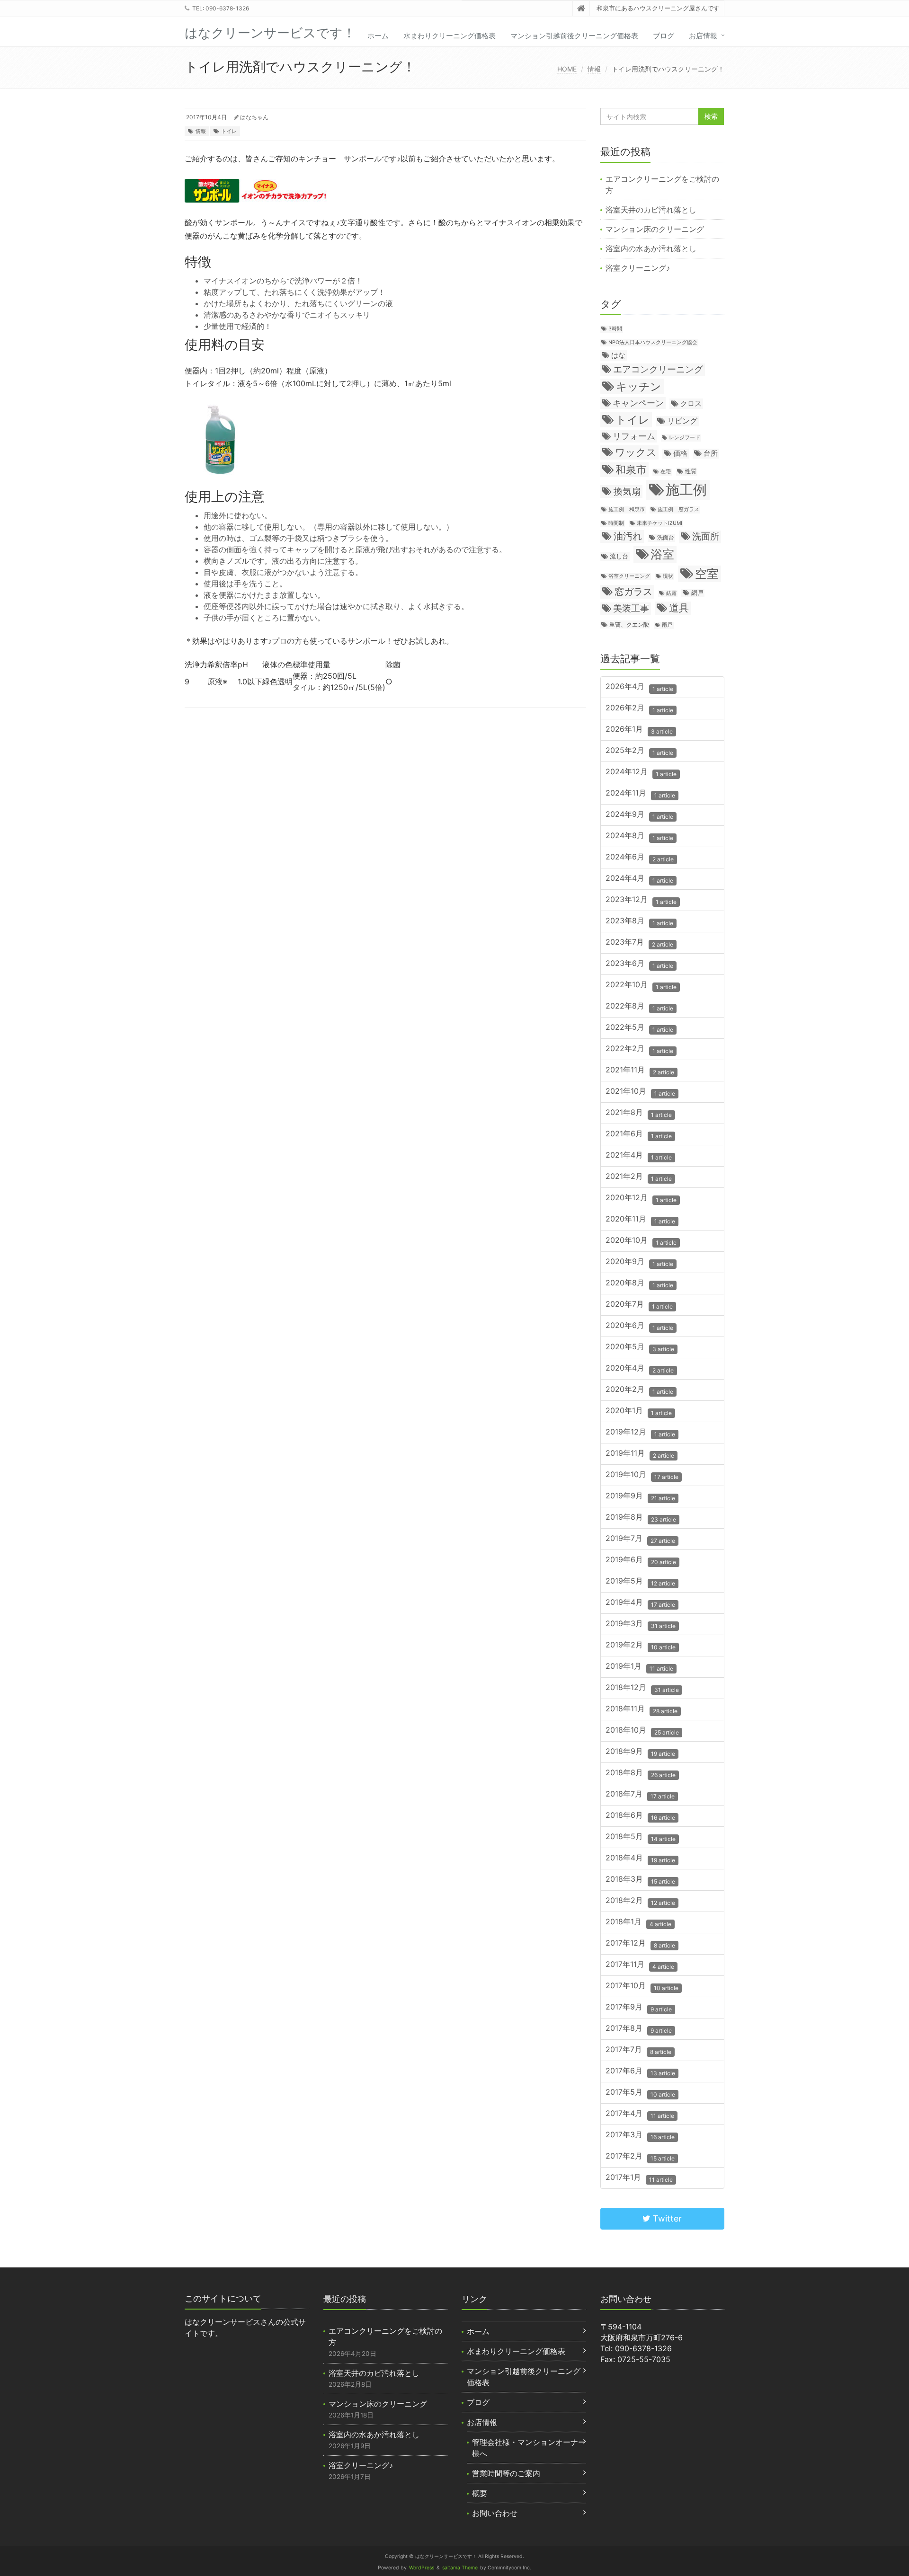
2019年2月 (641, 1645)
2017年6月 (640, 2071)
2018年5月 (641, 1837)
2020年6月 (639, 1326)
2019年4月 (640, 1603)
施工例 (686, 490)
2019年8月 (641, 1518)
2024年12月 (641, 772)
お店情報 (703, 36)
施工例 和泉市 (627, 509)
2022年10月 (641, 985)
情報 (594, 69)
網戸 (697, 593)
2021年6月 (639, 1134)
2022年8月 (639, 1006)
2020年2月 (639, 1390)
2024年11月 (640, 793)
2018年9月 (640, 1752)
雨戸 (667, 625)
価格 (680, 453)
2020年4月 (640, 1368)
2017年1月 (639, 2178)
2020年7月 (639, 1305)
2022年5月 (639, 1028)
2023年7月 (639, 943)
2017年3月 (640, 2135)
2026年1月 (639, 730)
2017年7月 (638, 2050)
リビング (682, 421)
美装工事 (631, 608)
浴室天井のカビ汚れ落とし (651, 210)
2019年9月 (640, 1496)
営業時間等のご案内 (506, 2473)
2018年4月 (640, 1858)
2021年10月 (640, 1092)
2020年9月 (639, 1262)
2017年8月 (639, 2029)
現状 (668, 576)
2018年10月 (642, 1731)
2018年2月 (640, 1901)
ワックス (636, 452)
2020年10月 (641, 1241)
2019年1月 (639, 1667)
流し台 (619, 556)
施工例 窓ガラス (678, 509)
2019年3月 (641, 1624)
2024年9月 (639, 815)
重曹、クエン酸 (629, 624)
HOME (567, 69)
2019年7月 (640, 1539)
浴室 (662, 554)
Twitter (666, 2218)
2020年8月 (639, 1283)
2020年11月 (640, 1219)
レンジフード (685, 438)
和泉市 (631, 469)
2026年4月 (639, 687)
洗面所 (706, 536)
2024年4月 (639, 879)
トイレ (229, 131)
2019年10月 (642, 1475)
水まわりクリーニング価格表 (450, 36)
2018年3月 (640, 1880)
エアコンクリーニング (658, 369)
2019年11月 (640, 1454)
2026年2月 (639, 708)
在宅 (666, 472)
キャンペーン (638, 403)
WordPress (422, 2568)
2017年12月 (640, 1943)
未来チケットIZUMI (659, 523)
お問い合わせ (495, 2513)
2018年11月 (642, 1709)
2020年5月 (640, 1347)
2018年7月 (640, 1794)
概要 (480, 2493)
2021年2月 (639, 1177)
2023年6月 (639, 964)
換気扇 (627, 491)
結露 (671, 593)
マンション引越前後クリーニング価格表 (574, 36)
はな (618, 355)
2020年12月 (641, 1198)
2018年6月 (640, 1816)
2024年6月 (640, 857)
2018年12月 (642, 1688)
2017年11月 (640, 1965)
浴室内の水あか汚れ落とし (651, 248)
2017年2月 (640, 2156)
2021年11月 (640, 1070)
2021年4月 (639, 1155)
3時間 (615, 329)
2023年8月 (639, 921)
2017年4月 (640, 2114)
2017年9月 (639, 2007)
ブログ (664, 36)
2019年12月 (640, 1432)
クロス (691, 404)
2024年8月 (639, 836)
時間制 (616, 523)
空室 (707, 574)
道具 (679, 608)
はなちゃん (254, 117)
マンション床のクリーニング (655, 229)
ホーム (378, 36)
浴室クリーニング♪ (638, 268)
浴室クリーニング (629, 576)
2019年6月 (641, 1560)
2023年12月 (641, 900)
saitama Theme (460, 2568)
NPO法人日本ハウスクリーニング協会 (653, 342)
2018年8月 (641, 1773)
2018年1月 (638, 1922)
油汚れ (628, 536)
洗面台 (666, 537)
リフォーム (634, 436)
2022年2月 (639, 1049)
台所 (711, 453)
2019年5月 (640, 1581)
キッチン (639, 386)
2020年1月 (639, 1411)
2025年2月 (639, 751)
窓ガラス (633, 591)
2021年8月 (639, 1113)
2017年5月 (640, 2093)
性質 (691, 471)
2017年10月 (642, 1986)
